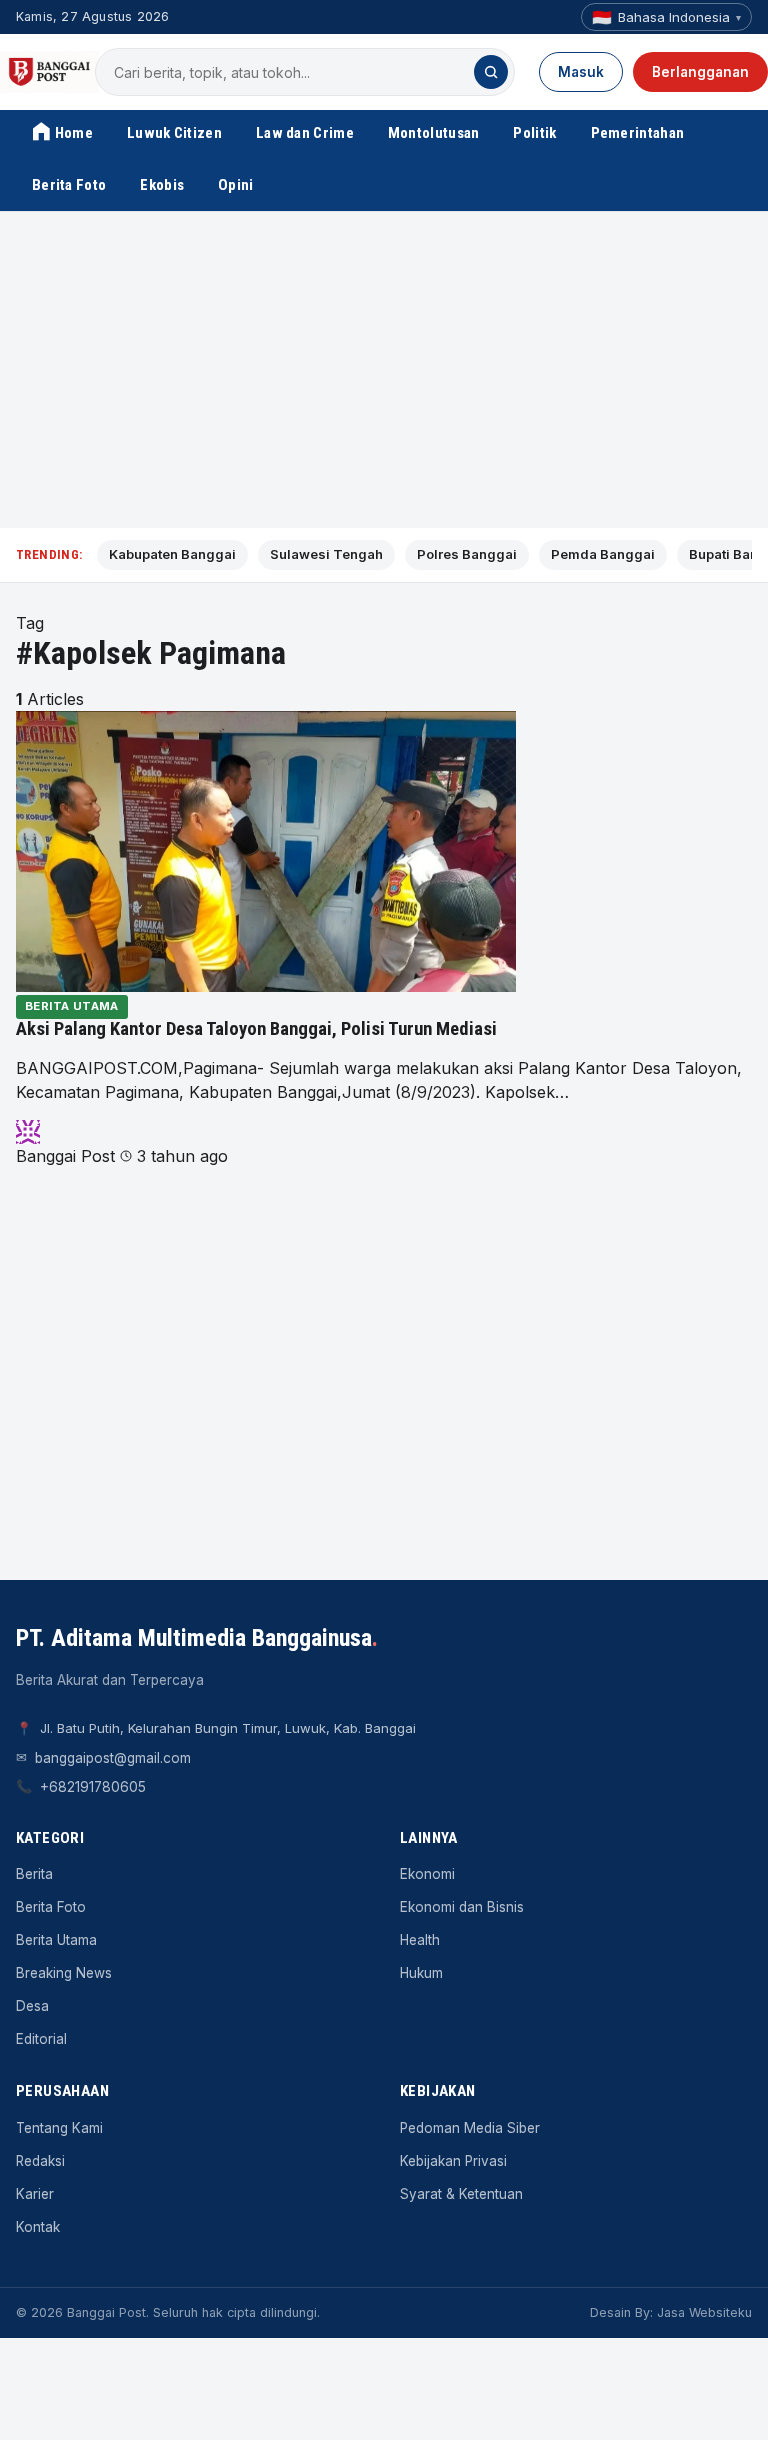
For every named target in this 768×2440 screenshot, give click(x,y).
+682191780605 (93, 1787)
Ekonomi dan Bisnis (462, 1907)
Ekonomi (427, 1874)
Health (420, 1940)
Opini (236, 185)
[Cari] (491, 72)
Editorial (41, 2039)
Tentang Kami (59, 2128)
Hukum (421, 1973)
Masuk (581, 72)
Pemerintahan (638, 133)
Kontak (38, 2227)
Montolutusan (434, 133)
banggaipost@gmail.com (113, 1758)
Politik (534, 133)
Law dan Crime (305, 133)
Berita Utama (72, 1006)
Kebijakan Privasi (453, 2161)
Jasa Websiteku (704, 2312)
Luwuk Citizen (174, 133)
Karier (35, 2194)
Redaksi (40, 2161)
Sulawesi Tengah (326, 554)
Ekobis (162, 185)
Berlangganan (700, 72)
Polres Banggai (467, 554)
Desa (32, 2006)
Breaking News (64, 1973)
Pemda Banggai (603, 554)
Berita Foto (69, 185)
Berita (34, 1874)
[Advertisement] (384, 370)
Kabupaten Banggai (172, 554)
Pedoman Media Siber (470, 2128)
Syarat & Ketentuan (461, 2194)
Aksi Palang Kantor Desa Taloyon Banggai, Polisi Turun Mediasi (256, 1029)
